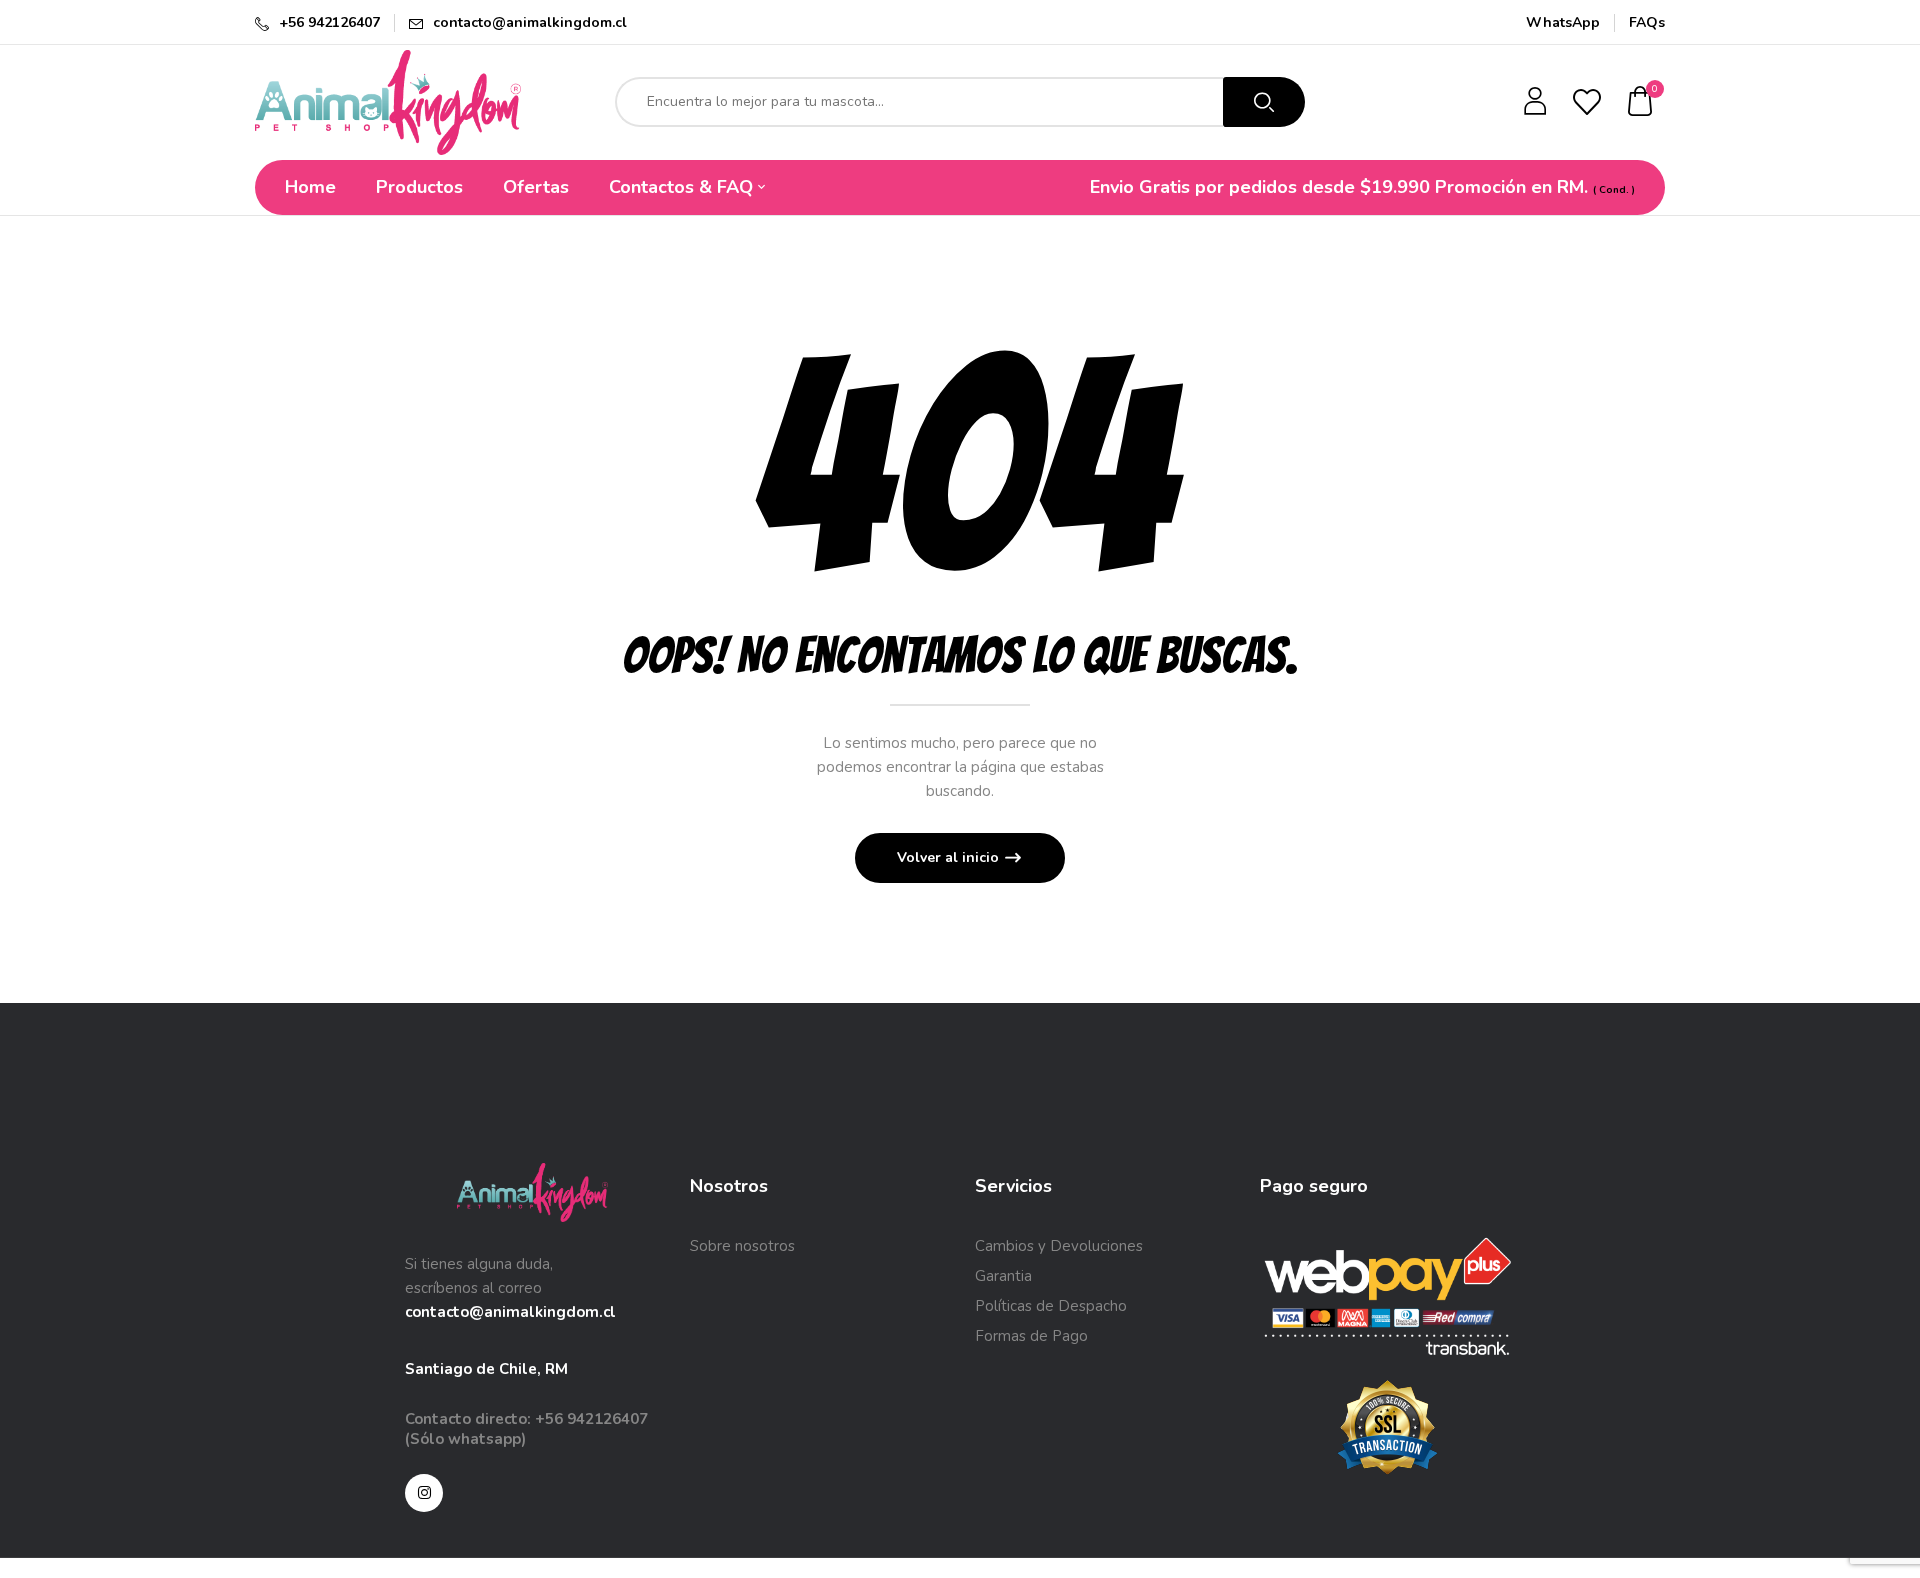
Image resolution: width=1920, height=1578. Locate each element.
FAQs (1647, 22)
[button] (1641, 102)
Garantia (1003, 1276)
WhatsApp (1563, 22)
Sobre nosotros (742, 1246)
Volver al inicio (950, 857)
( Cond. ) (1614, 190)
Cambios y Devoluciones (1059, 1246)
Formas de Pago (1031, 1336)
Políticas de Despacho (1051, 1306)
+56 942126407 (329, 22)
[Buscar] (1264, 102)
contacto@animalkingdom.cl (530, 22)
